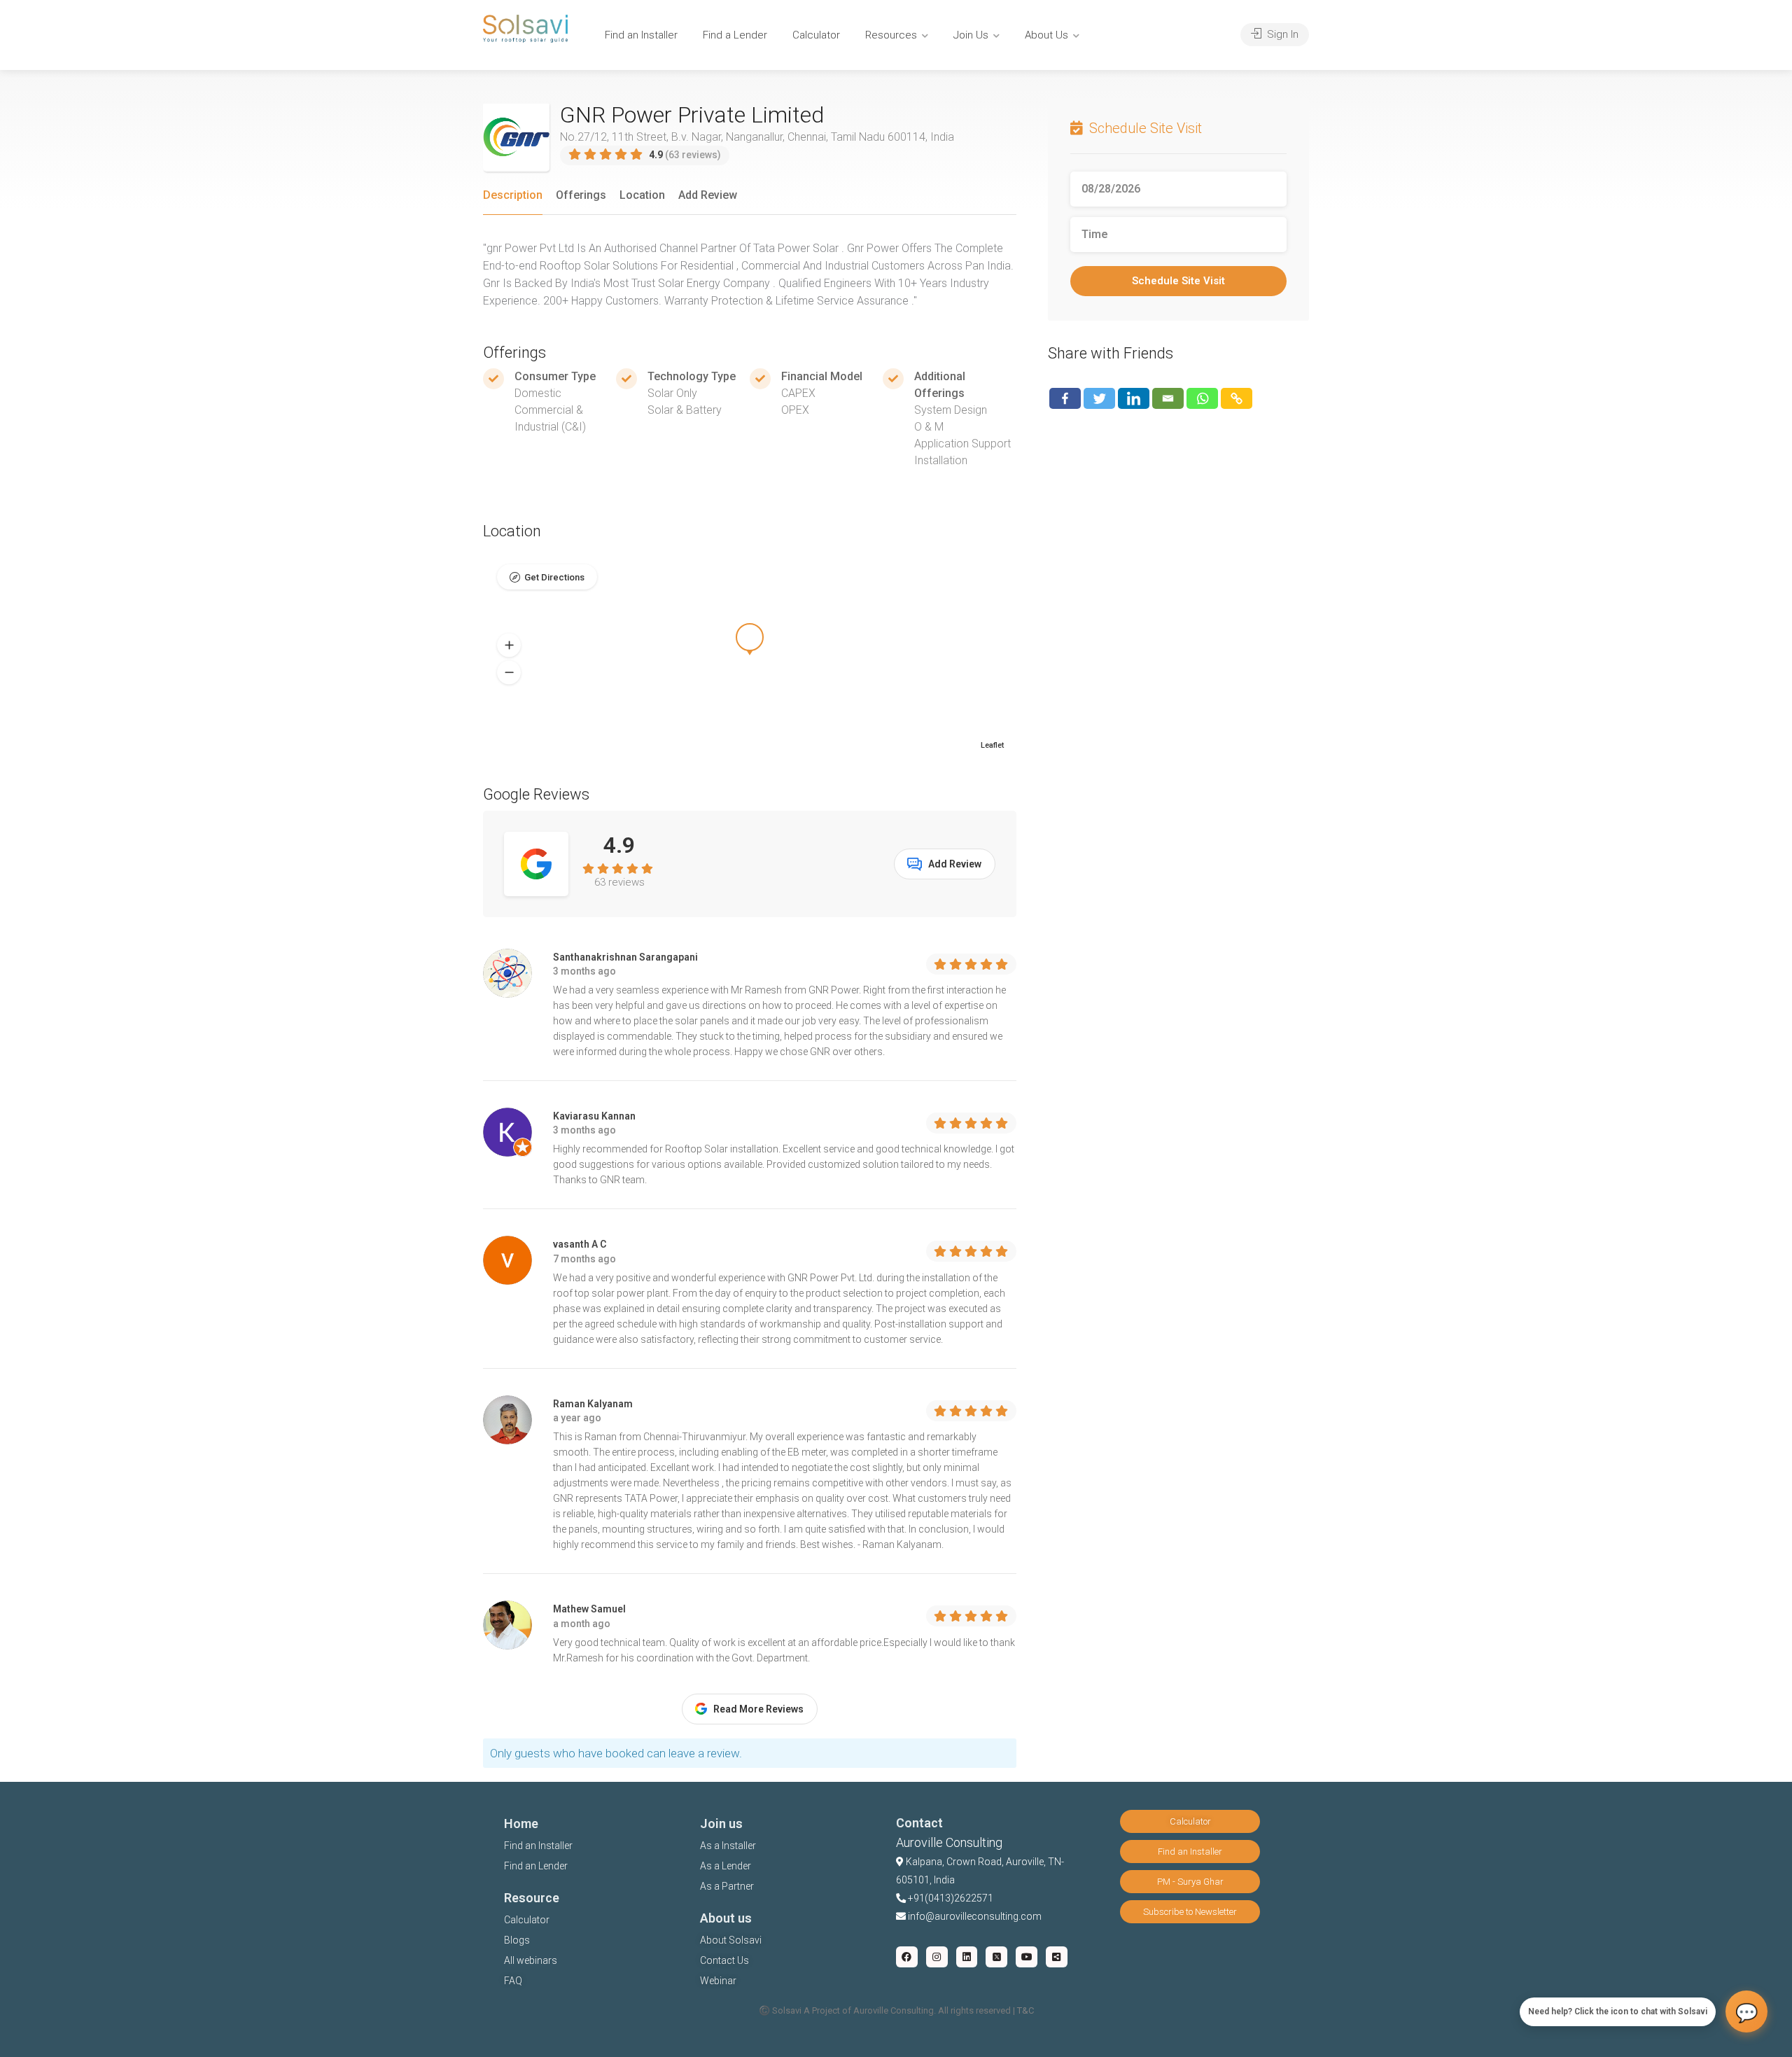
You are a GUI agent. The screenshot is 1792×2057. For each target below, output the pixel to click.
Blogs (517, 1940)
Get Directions (554, 577)
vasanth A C (580, 1244)
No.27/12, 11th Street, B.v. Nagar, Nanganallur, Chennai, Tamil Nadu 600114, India (757, 137)
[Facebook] (1065, 398)
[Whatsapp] (1202, 398)
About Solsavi (731, 1940)
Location (642, 195)
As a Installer (728, 1846)
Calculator (816, 35)
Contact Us (724, 1960)
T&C (1025, 2010)
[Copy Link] (1237, 398)
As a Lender (726, 1866)
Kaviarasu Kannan (594, 1116)
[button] (509, 646)
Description (513, 195)
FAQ (513, 1981)
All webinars (531, 1960)
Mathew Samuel (589, 1609)
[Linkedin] (1134, 398)
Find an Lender (536, 1866)
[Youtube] (1027, 1957)
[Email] (1168, 398)
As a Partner (727, 1886)
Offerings (581, 195)
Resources (891, 35)
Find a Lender (735, 35)
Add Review (708, 195)
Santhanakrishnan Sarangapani (625, 957)
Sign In (1281, 34)
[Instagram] (937, 1957)
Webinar (718, 1981)
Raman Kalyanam (593, 1404)
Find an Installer (641, 35)
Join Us (971, 35)
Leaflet (992, 745)
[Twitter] (1099, 398)
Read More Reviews (758, 1709)
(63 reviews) (685, 155)
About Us (1046, 35)
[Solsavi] (525, 28)
